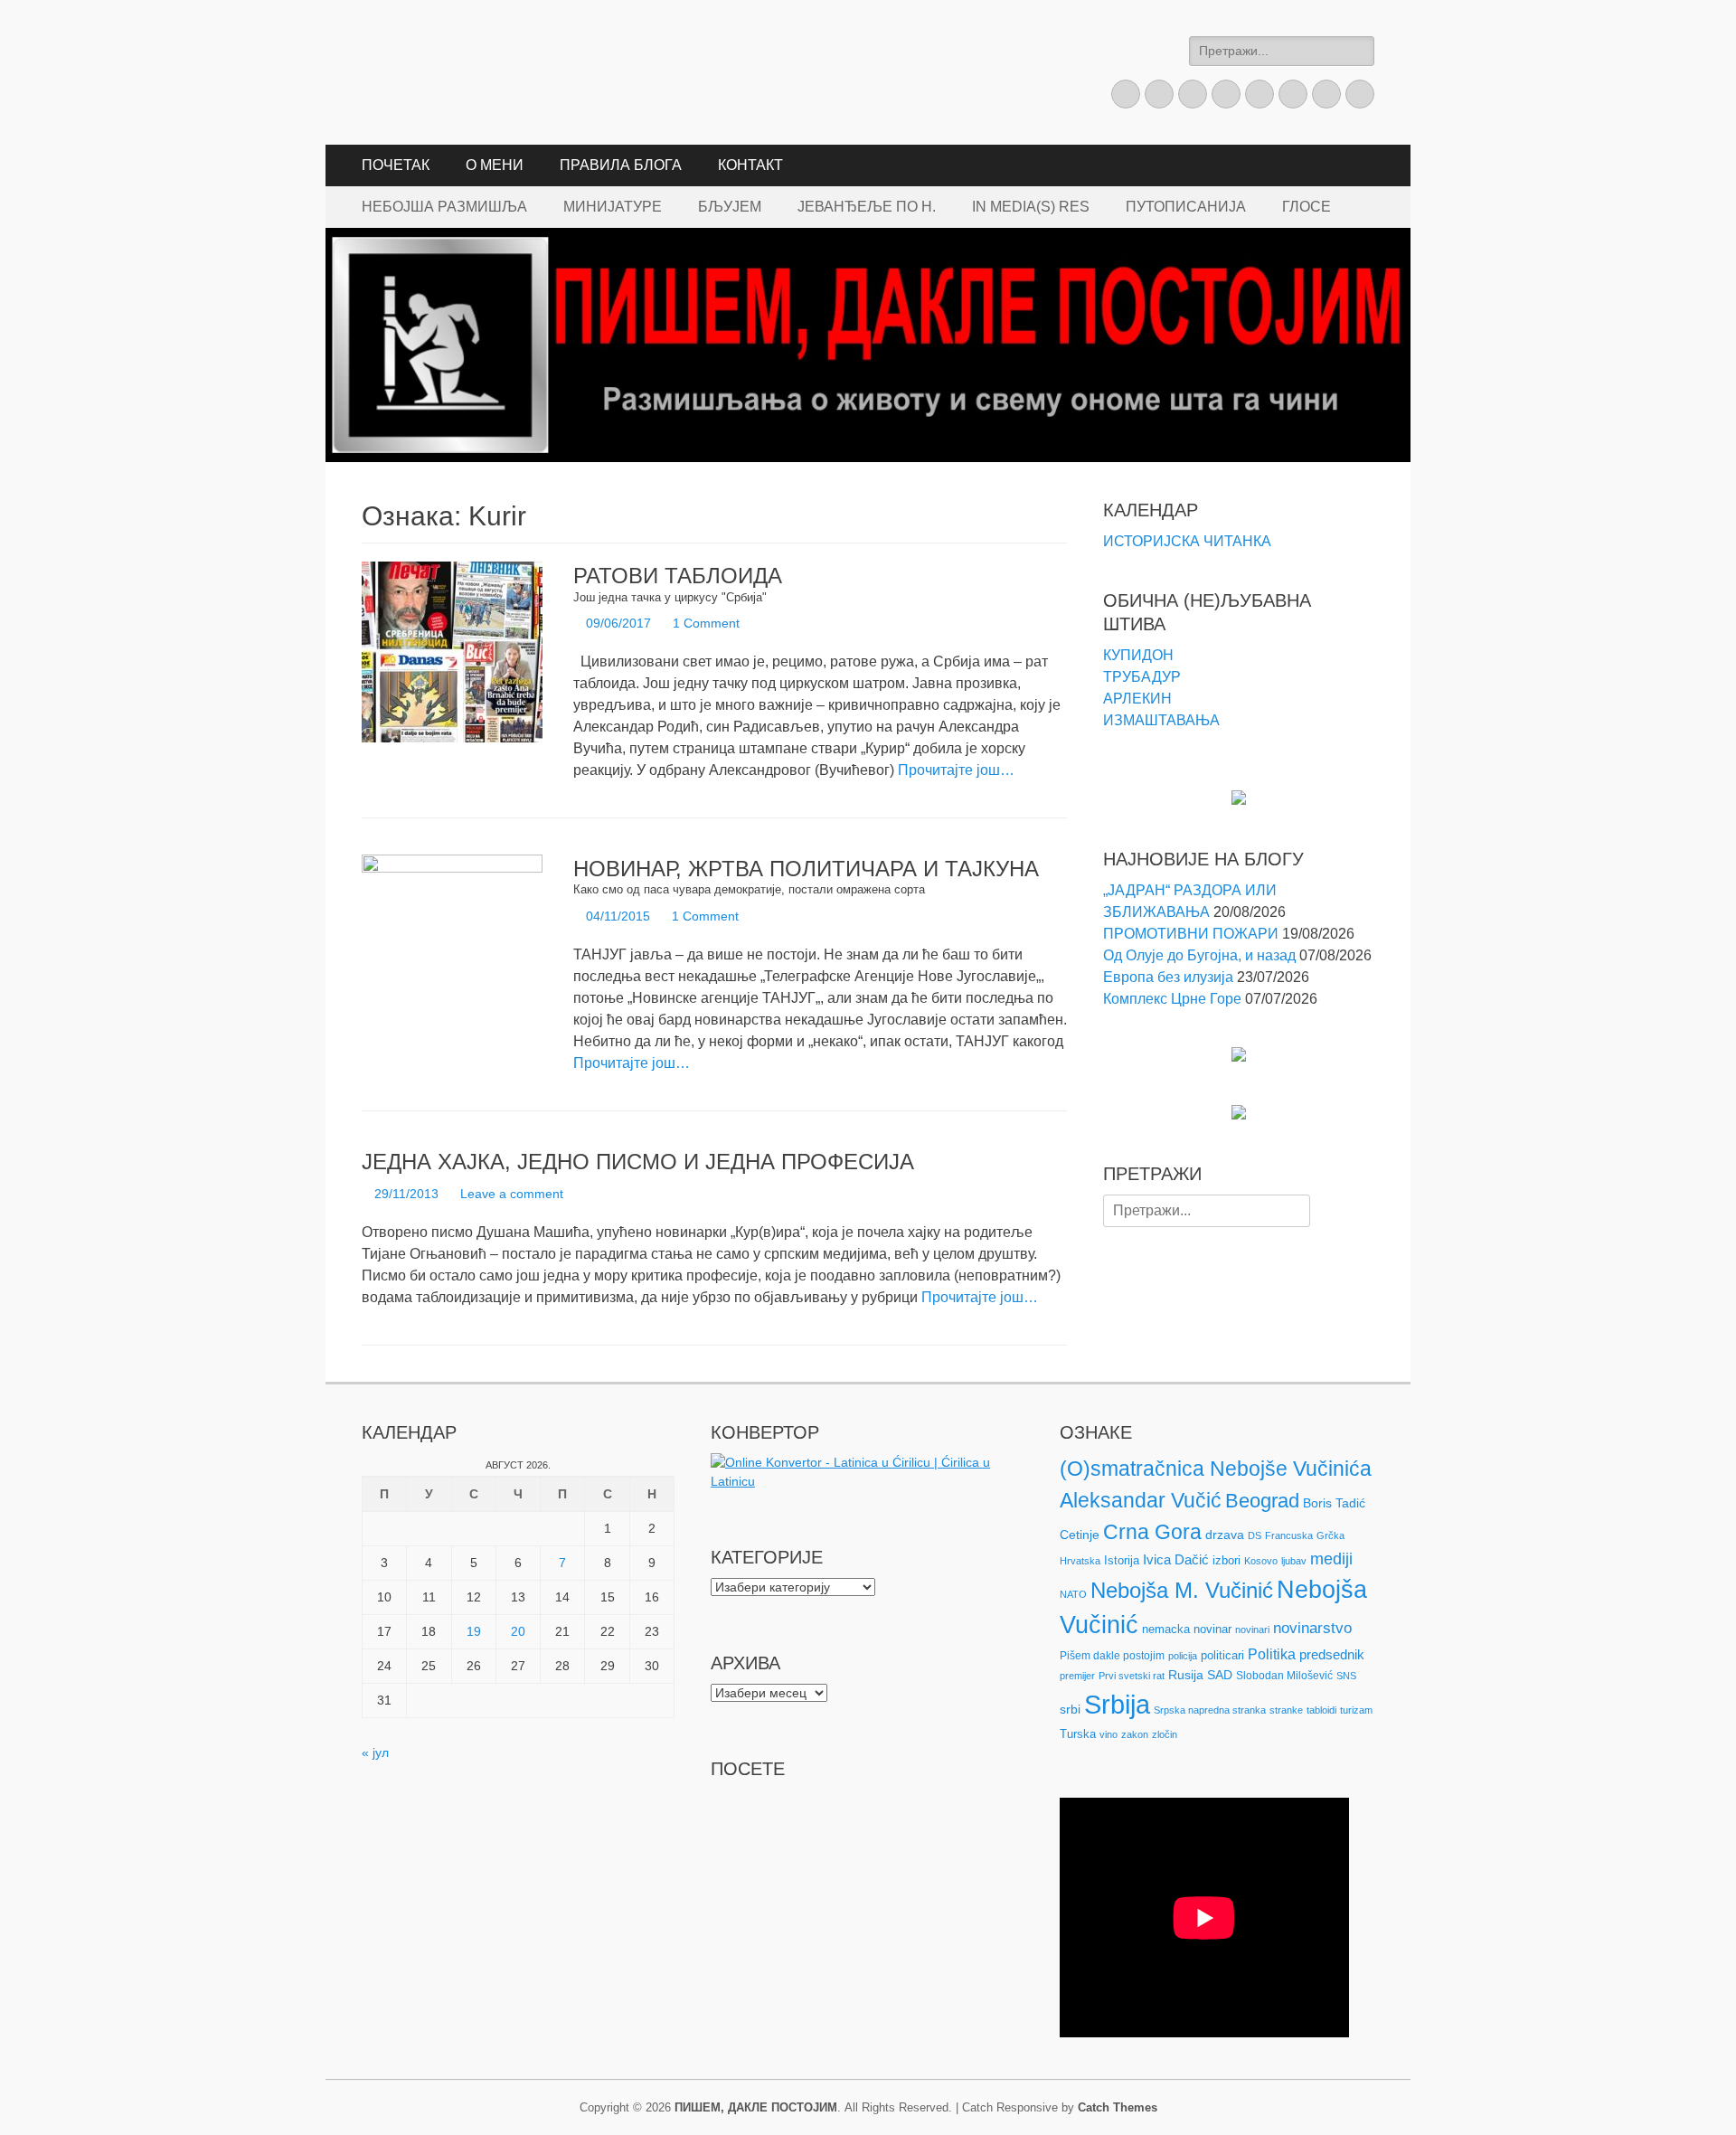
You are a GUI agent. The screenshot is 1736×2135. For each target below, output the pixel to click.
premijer (1077, 1676)
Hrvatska (1080, 1561)
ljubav (1294, 1561)
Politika (1272, 1654)
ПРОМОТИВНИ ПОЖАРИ (1191, 934)
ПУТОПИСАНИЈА (1186, 207)
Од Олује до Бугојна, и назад (1199, 955)
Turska (1078, 1734)
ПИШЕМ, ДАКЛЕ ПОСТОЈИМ (756, 2107)
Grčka (1330, 1535)
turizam (1356, 1710)
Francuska (1289, 1535)
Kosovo (1261, 1561)
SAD (1220, 1675)
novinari (1252, 1630)
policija (1183, 1656)
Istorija (1122, 1560)
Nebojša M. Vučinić (1182, 1590)
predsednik (1332, 1655)
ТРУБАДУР (1142, 677)
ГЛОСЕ (1307, 207)
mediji (1331, 1559)
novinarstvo (1312, 1628)
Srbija (1117, 1704)
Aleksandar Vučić (1141, 1500)
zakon (1135, 1734)
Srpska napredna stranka (1210, 1710)
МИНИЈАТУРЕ (613, 207)
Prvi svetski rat (1132, 1676)
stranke (1286, 1710)
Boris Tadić (1334, 1503)
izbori (1227, 1560)
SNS (1346, 1676)
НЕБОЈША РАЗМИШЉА (444, 207)
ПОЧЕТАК (396, 165)
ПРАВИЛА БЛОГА (621, 165)
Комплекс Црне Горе (1172, 999)
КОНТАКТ (750, 165)
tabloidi (1321, 1710)
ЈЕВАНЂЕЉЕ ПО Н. (867, 207)
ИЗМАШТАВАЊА (1161, 720)
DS (1255, 1535)
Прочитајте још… (956, 770)
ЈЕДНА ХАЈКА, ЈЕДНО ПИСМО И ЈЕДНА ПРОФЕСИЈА (638, 1162)
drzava (1225, 1535)
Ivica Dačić (1176, 1560)
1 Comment (706, 623)
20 (518, 1631)
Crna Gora (1152, 1532)
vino (1109, 1734)
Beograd (1262, 1501)
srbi (1070, 1709)
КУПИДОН (1138, 655)
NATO (1073, 1594)
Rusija (1186, 1675)
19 (474, 1631)
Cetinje (1080, 1535)
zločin (1165, 1734)
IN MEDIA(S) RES (1031, 207)
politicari (1222, 1655)
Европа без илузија (1168, 977)
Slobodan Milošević (1284, 1676)
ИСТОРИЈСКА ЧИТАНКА (1187, 541)
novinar (1212, 1629)
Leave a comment (512, 1194)
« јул (375, 1752)
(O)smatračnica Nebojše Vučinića (1216, 1469)
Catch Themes (1118, 2107)
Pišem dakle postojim (1112, 1656)
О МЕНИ (495, 165)
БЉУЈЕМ (730, 207)
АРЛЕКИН (1137, 699)
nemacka (1166, 1629)
